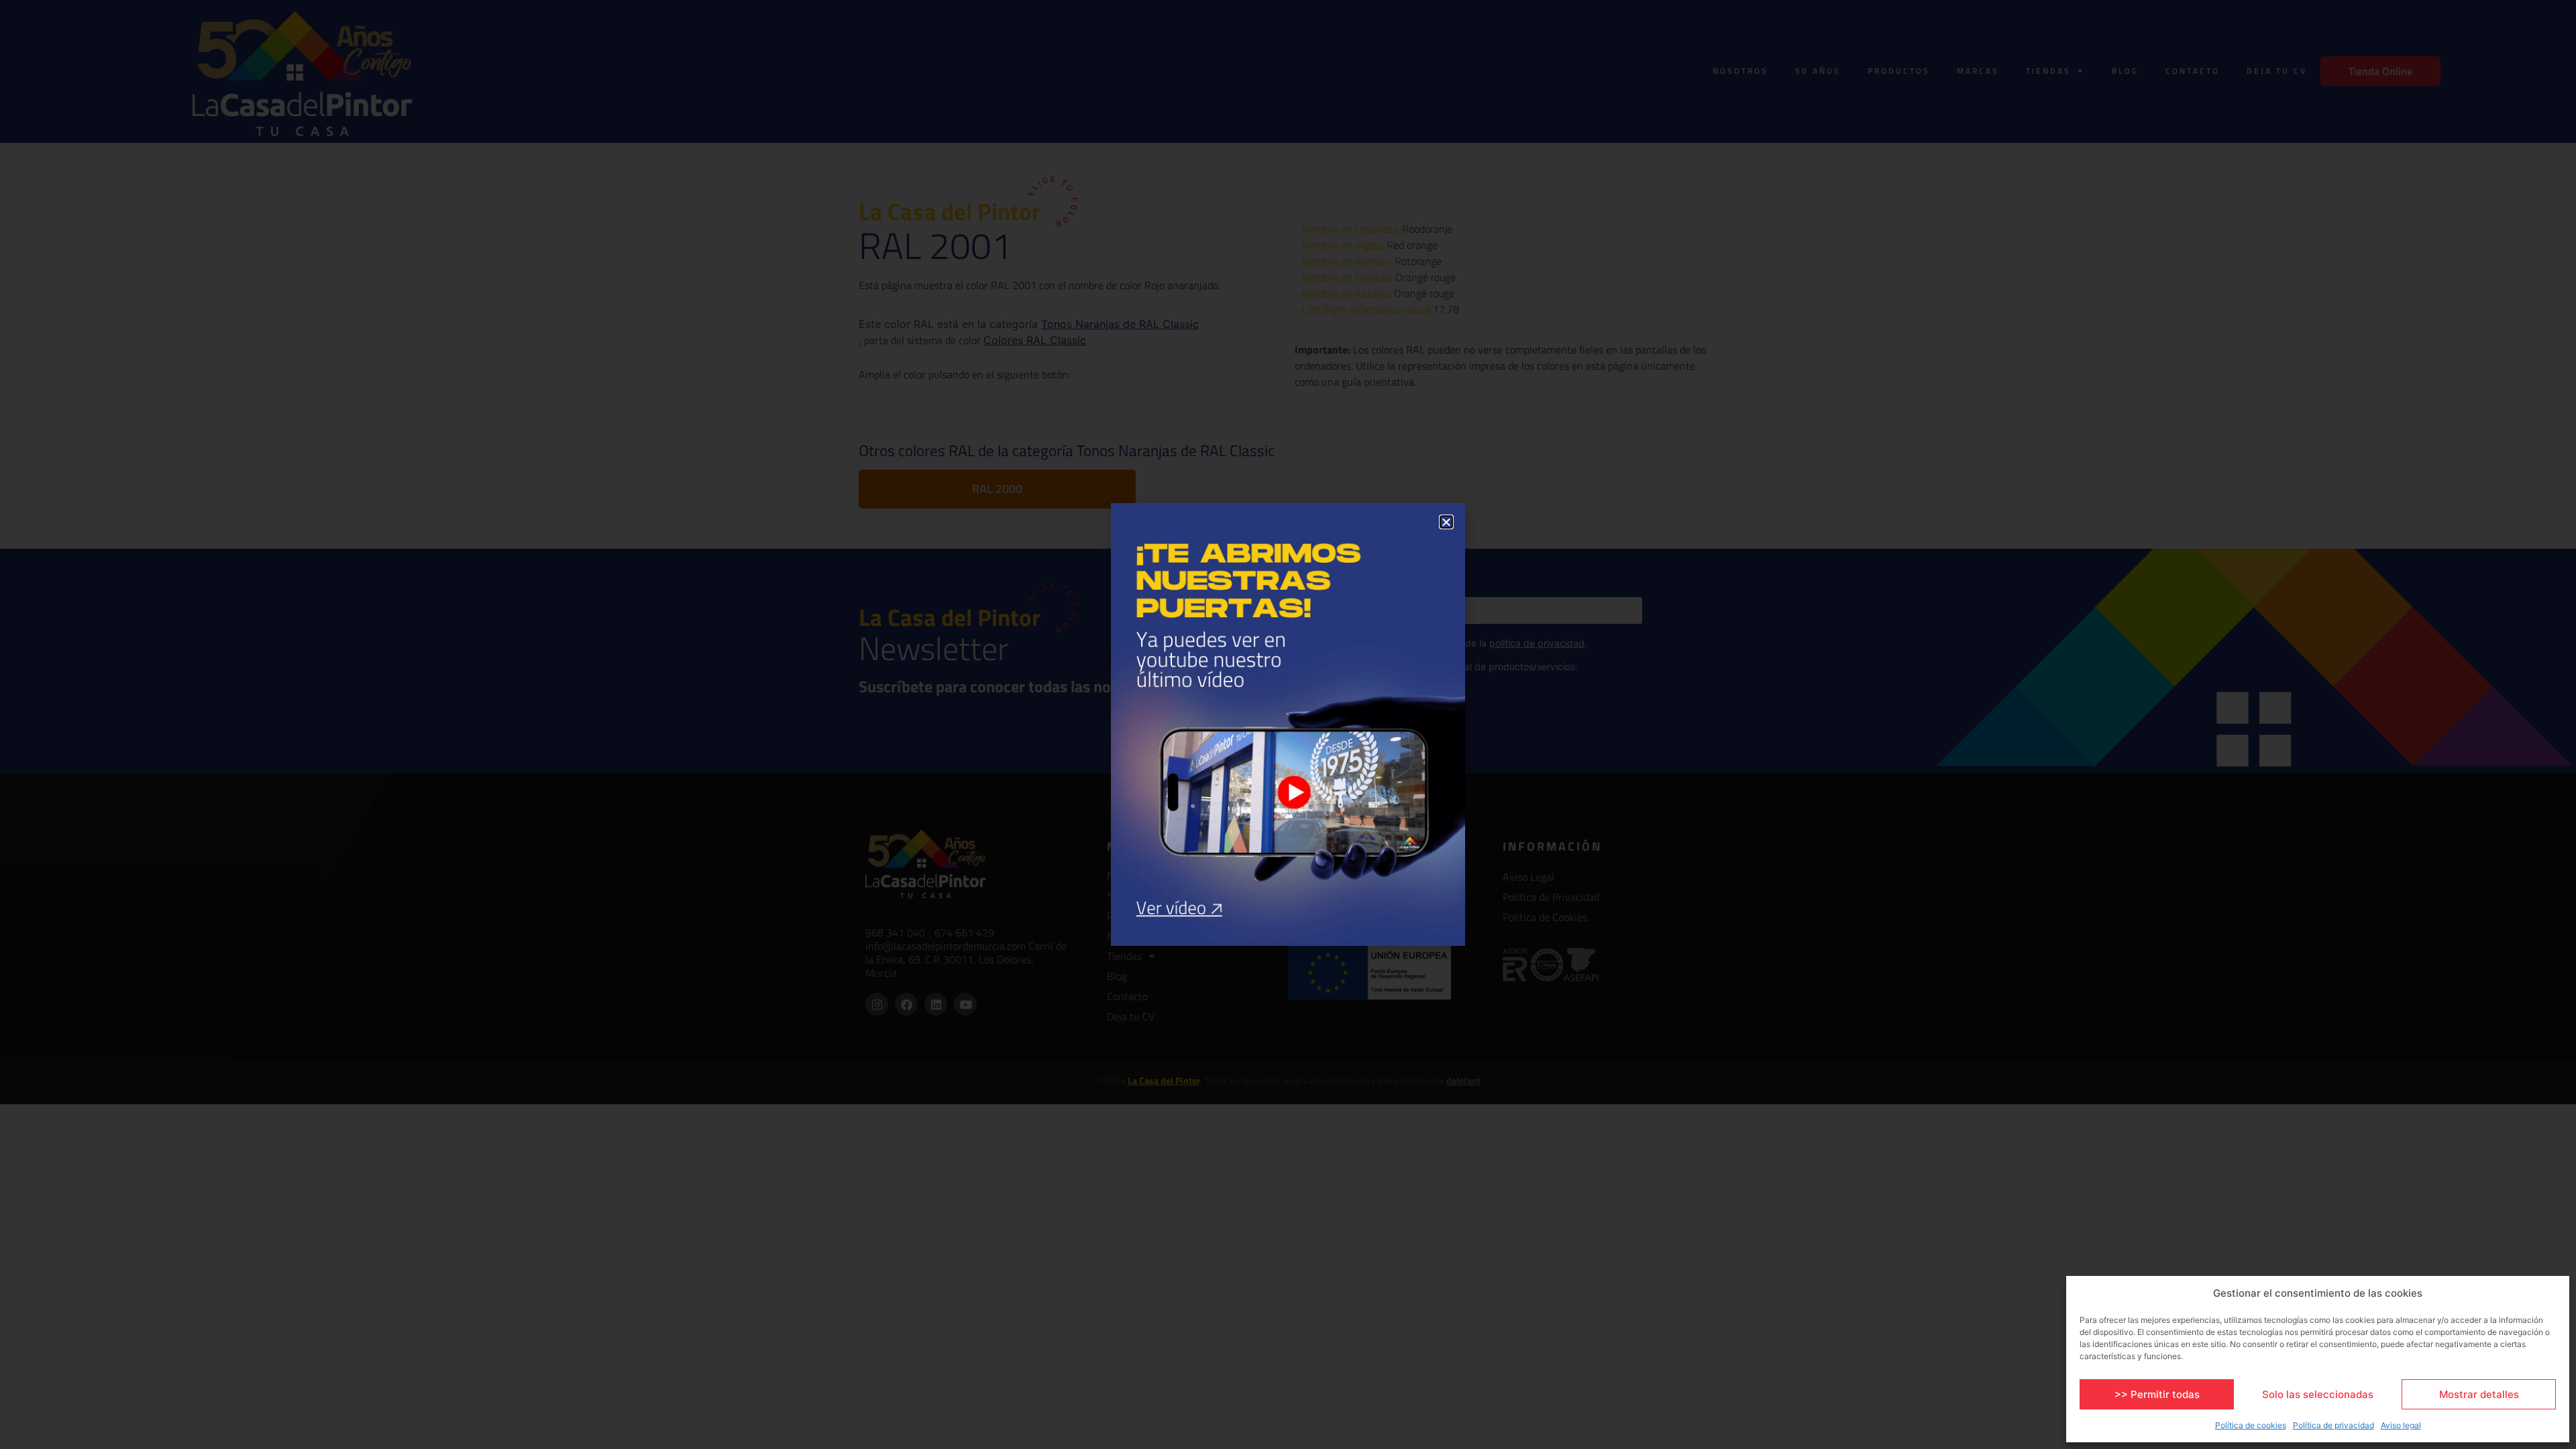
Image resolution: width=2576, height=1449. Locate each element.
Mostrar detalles (2479, 1394)
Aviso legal (2401, 1425)
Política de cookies (2251, 1425)
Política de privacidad (2333, 1425)
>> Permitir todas (2157, 1394)
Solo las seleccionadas (2318, 1394)
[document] (1288, 724)
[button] (1446, 522)
